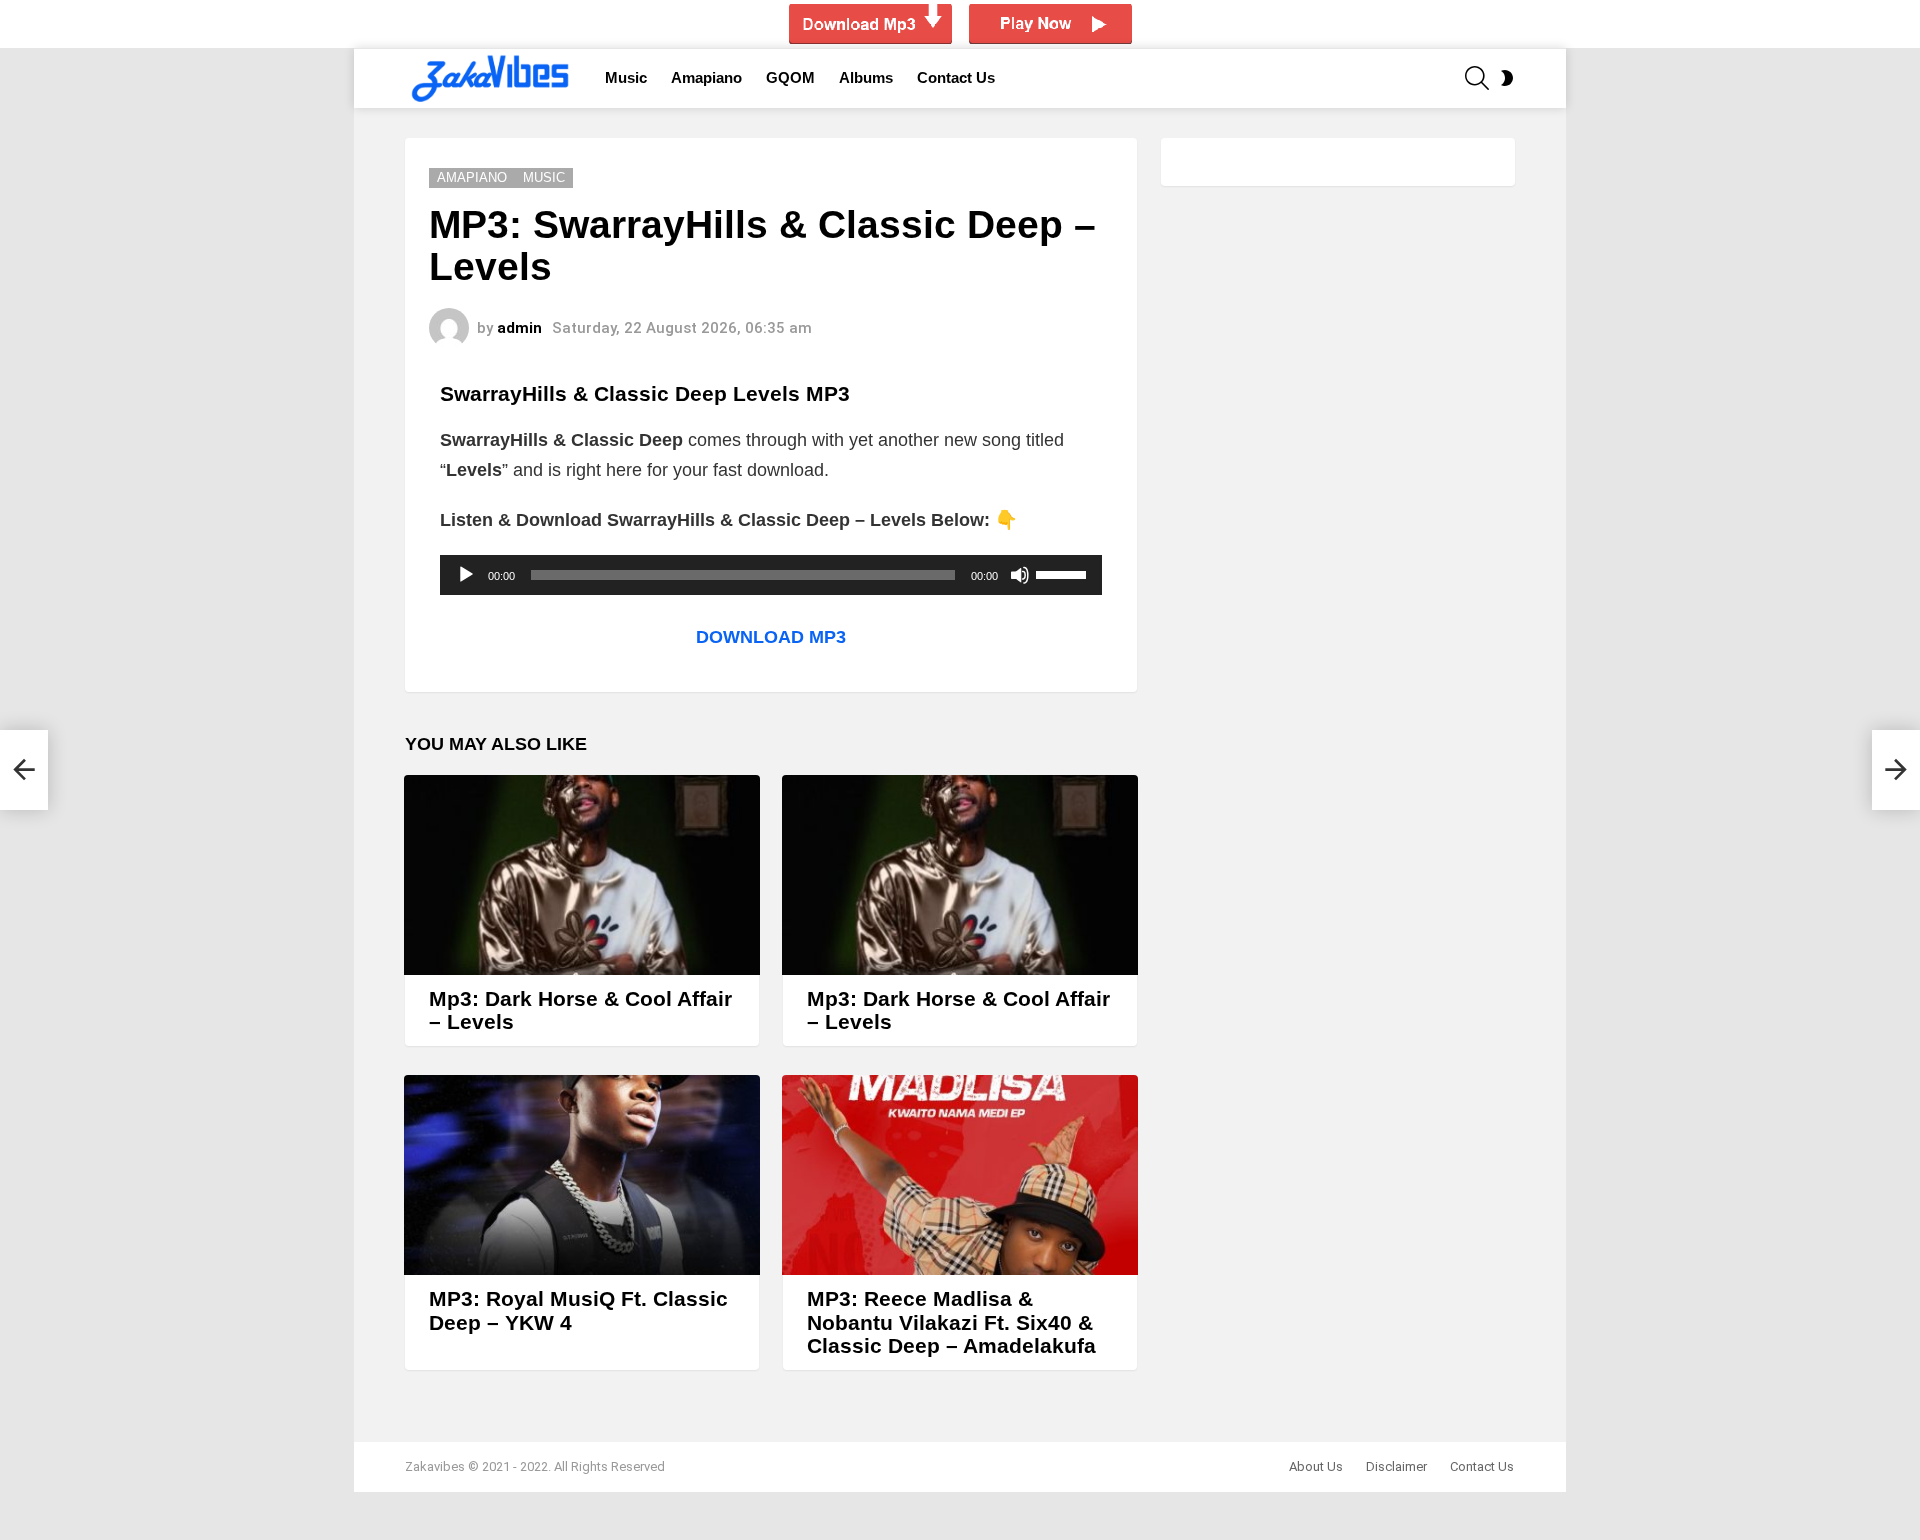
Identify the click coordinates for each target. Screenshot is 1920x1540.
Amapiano (706, 77)
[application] (771, 575)
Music (626, 77)
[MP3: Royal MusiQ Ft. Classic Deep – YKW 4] (582, 1175)
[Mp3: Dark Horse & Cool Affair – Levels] (582, 875)
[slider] (1064, 573)
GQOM (790, 77)
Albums (866, 77)
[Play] (466, 575)
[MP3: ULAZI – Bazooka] (24, 770)
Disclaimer (1396, 1466)
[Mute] (1020, 575)
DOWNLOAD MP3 (771, 637)
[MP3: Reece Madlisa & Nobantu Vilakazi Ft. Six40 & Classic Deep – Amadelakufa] (960, 1175)
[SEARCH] (1477, 78)
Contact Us (956, 77)
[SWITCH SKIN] (1507, 78)
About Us (1316, 1466)
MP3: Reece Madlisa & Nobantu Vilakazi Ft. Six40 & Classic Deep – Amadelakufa (951, 1322)
